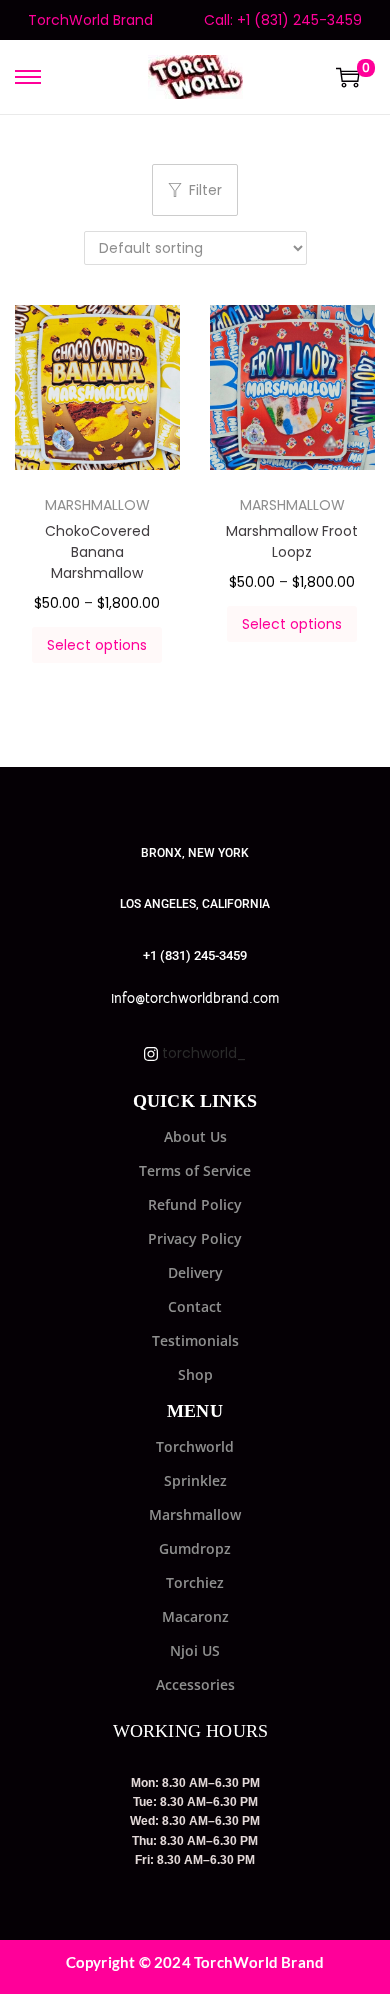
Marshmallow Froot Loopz (292, 541)
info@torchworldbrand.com (195, 998)
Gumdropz (195, 1548)
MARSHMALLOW (97, 505)
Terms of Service (195, 1170)
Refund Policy (195, 1204)
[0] (348, 77)
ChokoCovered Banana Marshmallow (97, 552)
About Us (195, 1136)
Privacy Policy (195, 1238)
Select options (97, 645)
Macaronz (195, 1616)
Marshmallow (195, 1514)
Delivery (195, 1272)
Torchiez (195, 1582)
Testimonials (195, 1340)
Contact (195, 1306)
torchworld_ (202, 1053)
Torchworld (195, 1446)
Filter (205, 190)
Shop (195, 1374)
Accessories (195, 1684)
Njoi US (195, 1650)
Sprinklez (195, 1480)
